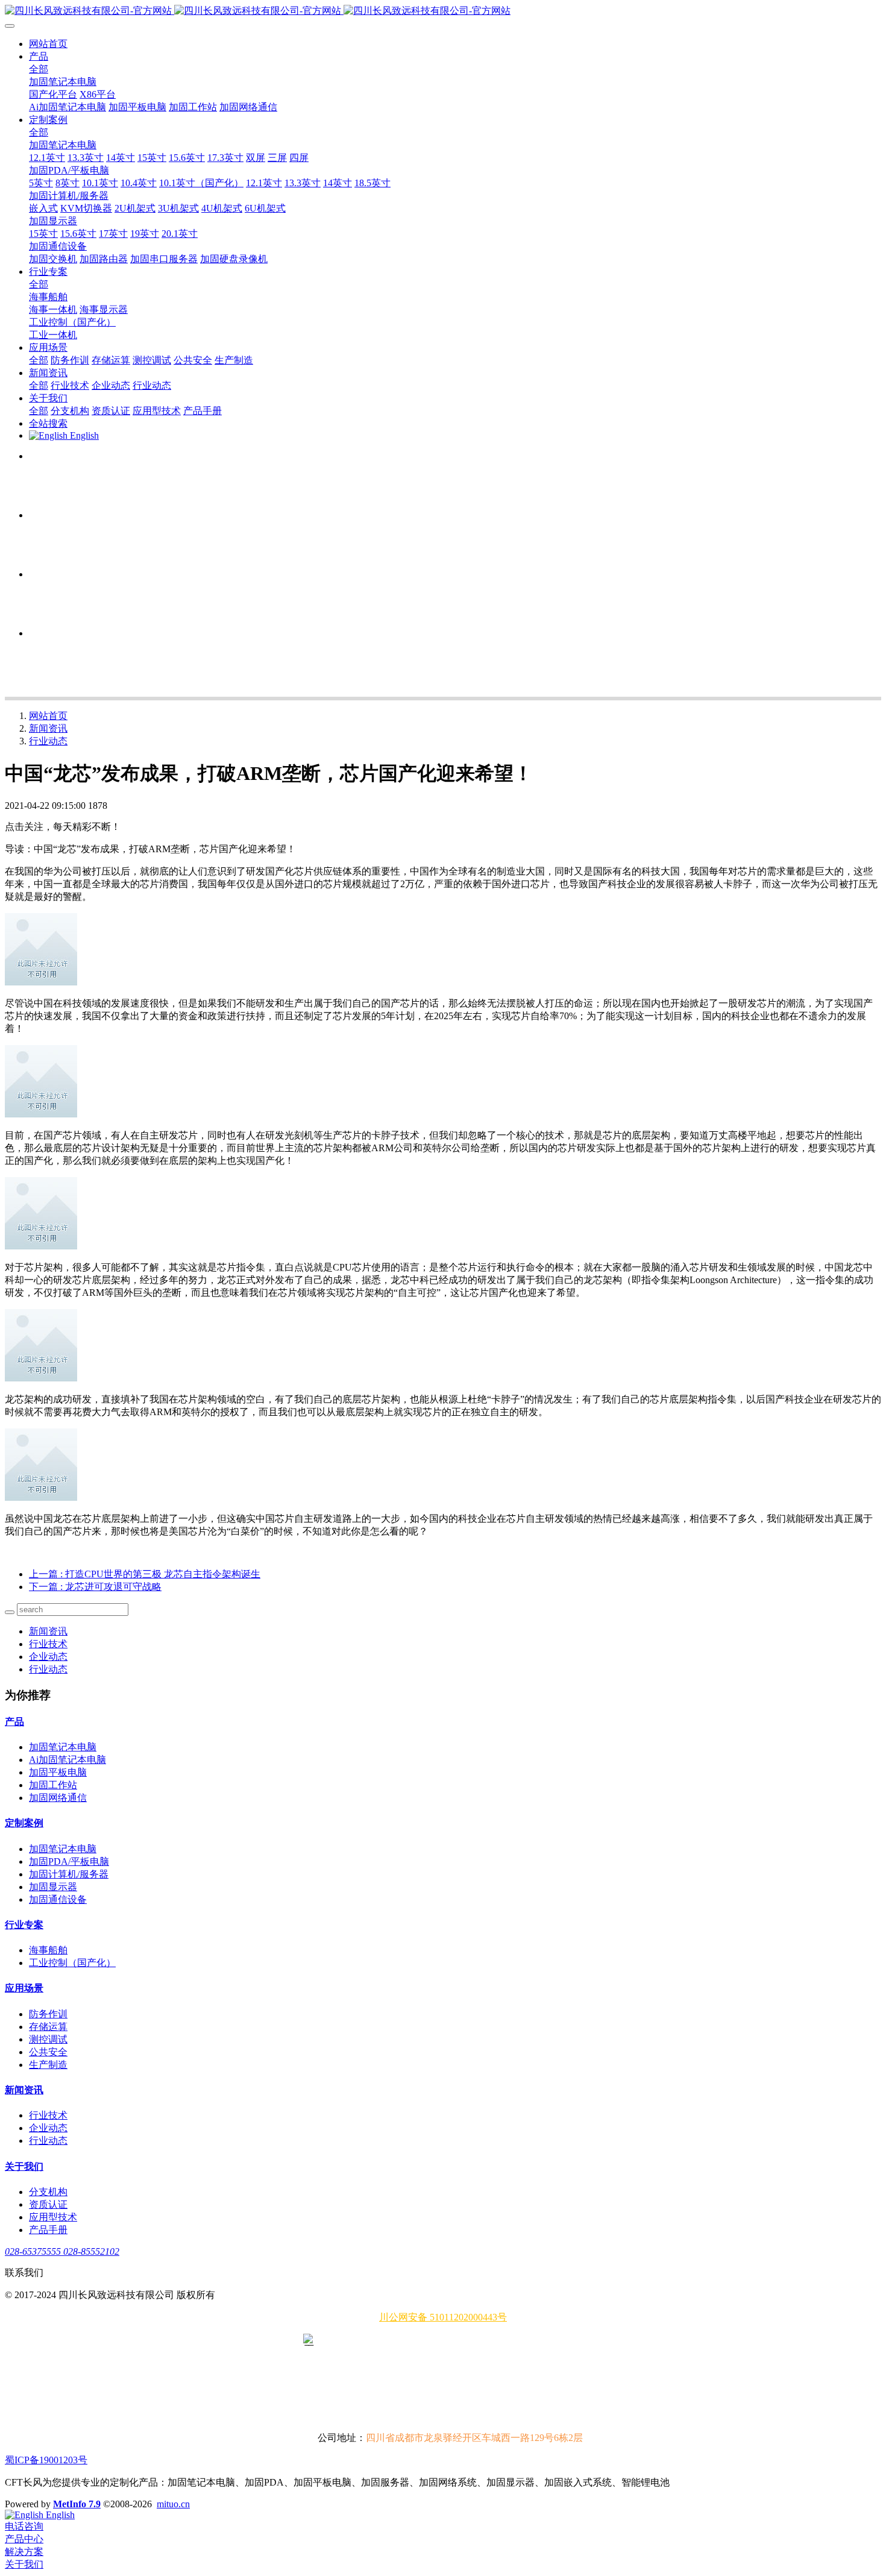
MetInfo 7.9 (77, 2504)
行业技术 (48, 1644)
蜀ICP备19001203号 (46, 2460)
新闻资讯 (48, 728)
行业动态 (48, 741)
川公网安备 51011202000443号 (443, 2317)
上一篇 (145, 1574)
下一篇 (95, 1587)
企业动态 (48, 1657)
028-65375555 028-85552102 (62, 2251)
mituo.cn (173, 2504)
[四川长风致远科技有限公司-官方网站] (443, 11)
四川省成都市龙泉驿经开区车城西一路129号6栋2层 (474, 2438)
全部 (39, 69)
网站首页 (48, 44)
